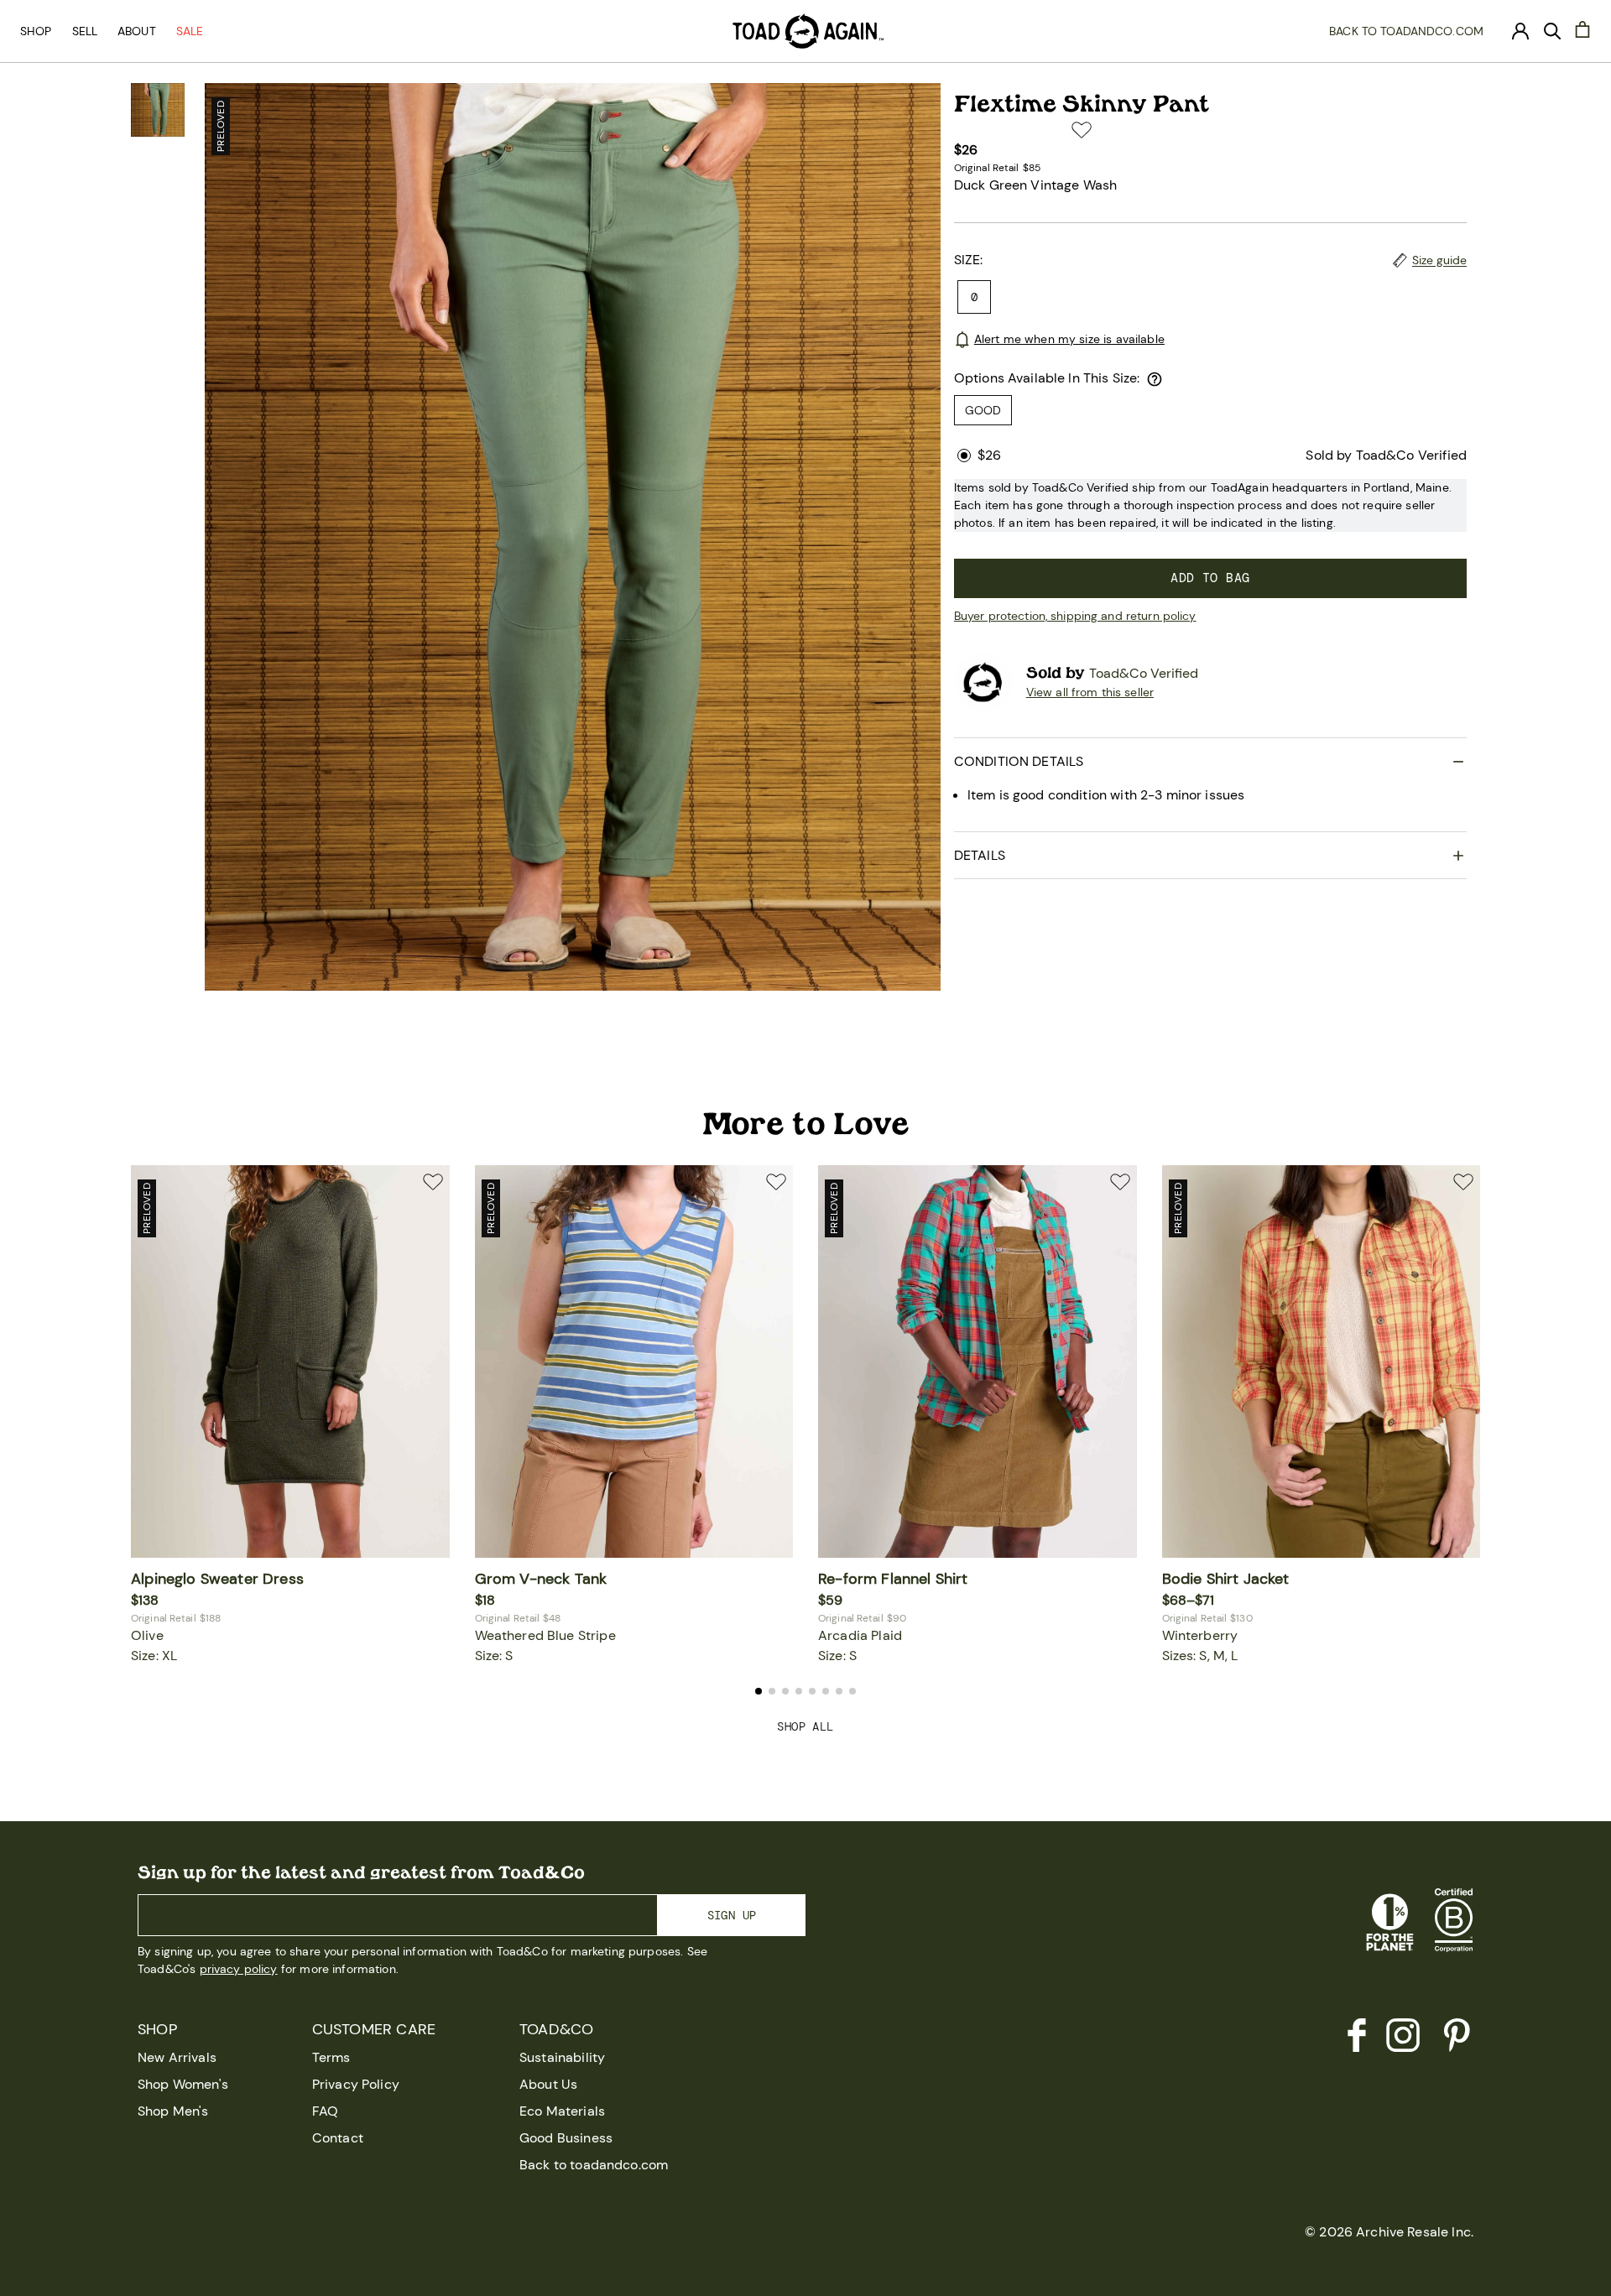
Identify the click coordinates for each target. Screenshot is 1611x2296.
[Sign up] (1520, 31)
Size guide (1439, 260)
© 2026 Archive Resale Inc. (1389, 2232)
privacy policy (239, 1969)
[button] (1082, 130)
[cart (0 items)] (1582, 29)
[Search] (1552, 31)
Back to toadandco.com (1406, 31)
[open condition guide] (1155, 379)
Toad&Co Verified (1144, 673)
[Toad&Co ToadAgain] (805, 31)
